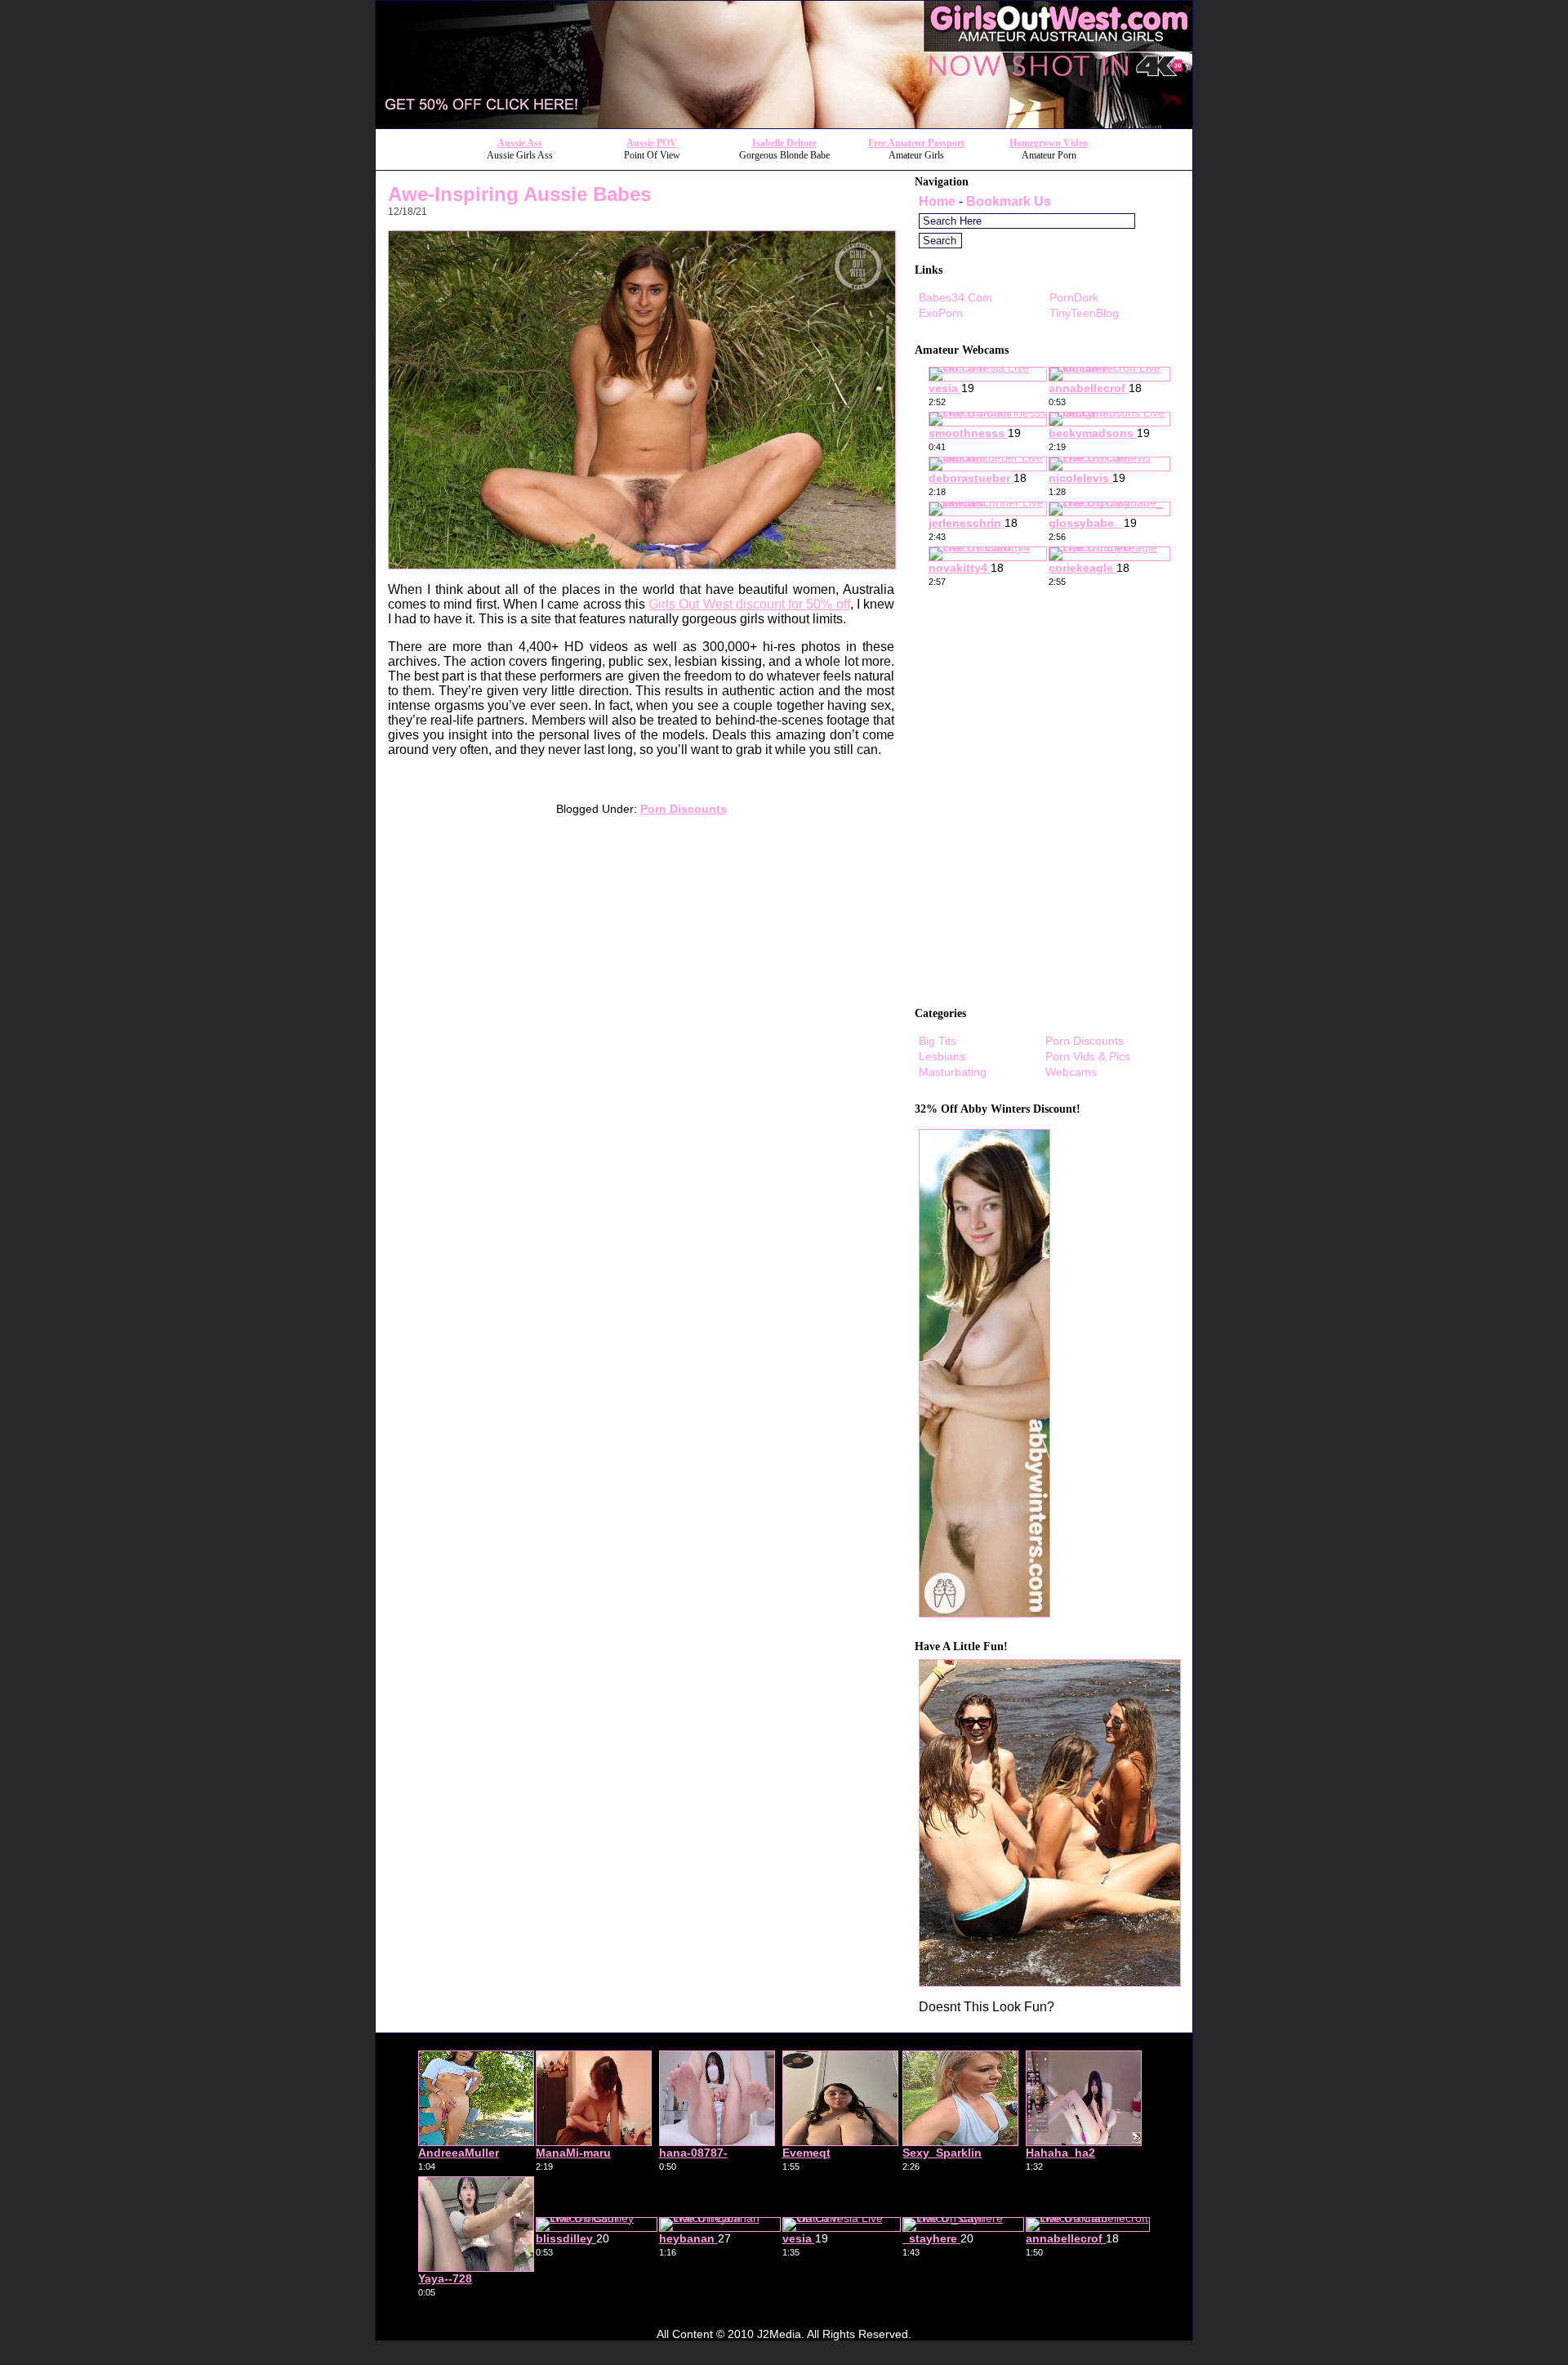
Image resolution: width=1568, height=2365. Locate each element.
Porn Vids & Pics (1088, 1056)
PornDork (1074, 297)
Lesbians (942, 1056)
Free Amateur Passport (916, 143)
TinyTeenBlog (1084, 313)
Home (937, 201)
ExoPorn (941, 313)
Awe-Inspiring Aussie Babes (519, 194)
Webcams (1071, 1072)
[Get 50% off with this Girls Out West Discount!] (784, 124)
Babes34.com (955, 297)
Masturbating (953, 1072)
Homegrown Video (1049, 143)
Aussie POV (652, 143)
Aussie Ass (520, 143)
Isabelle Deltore (784, 143)
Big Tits (938, 1041)
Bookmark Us (1009, 201)
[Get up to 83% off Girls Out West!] (1050, 1982)
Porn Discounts (684, 809)
